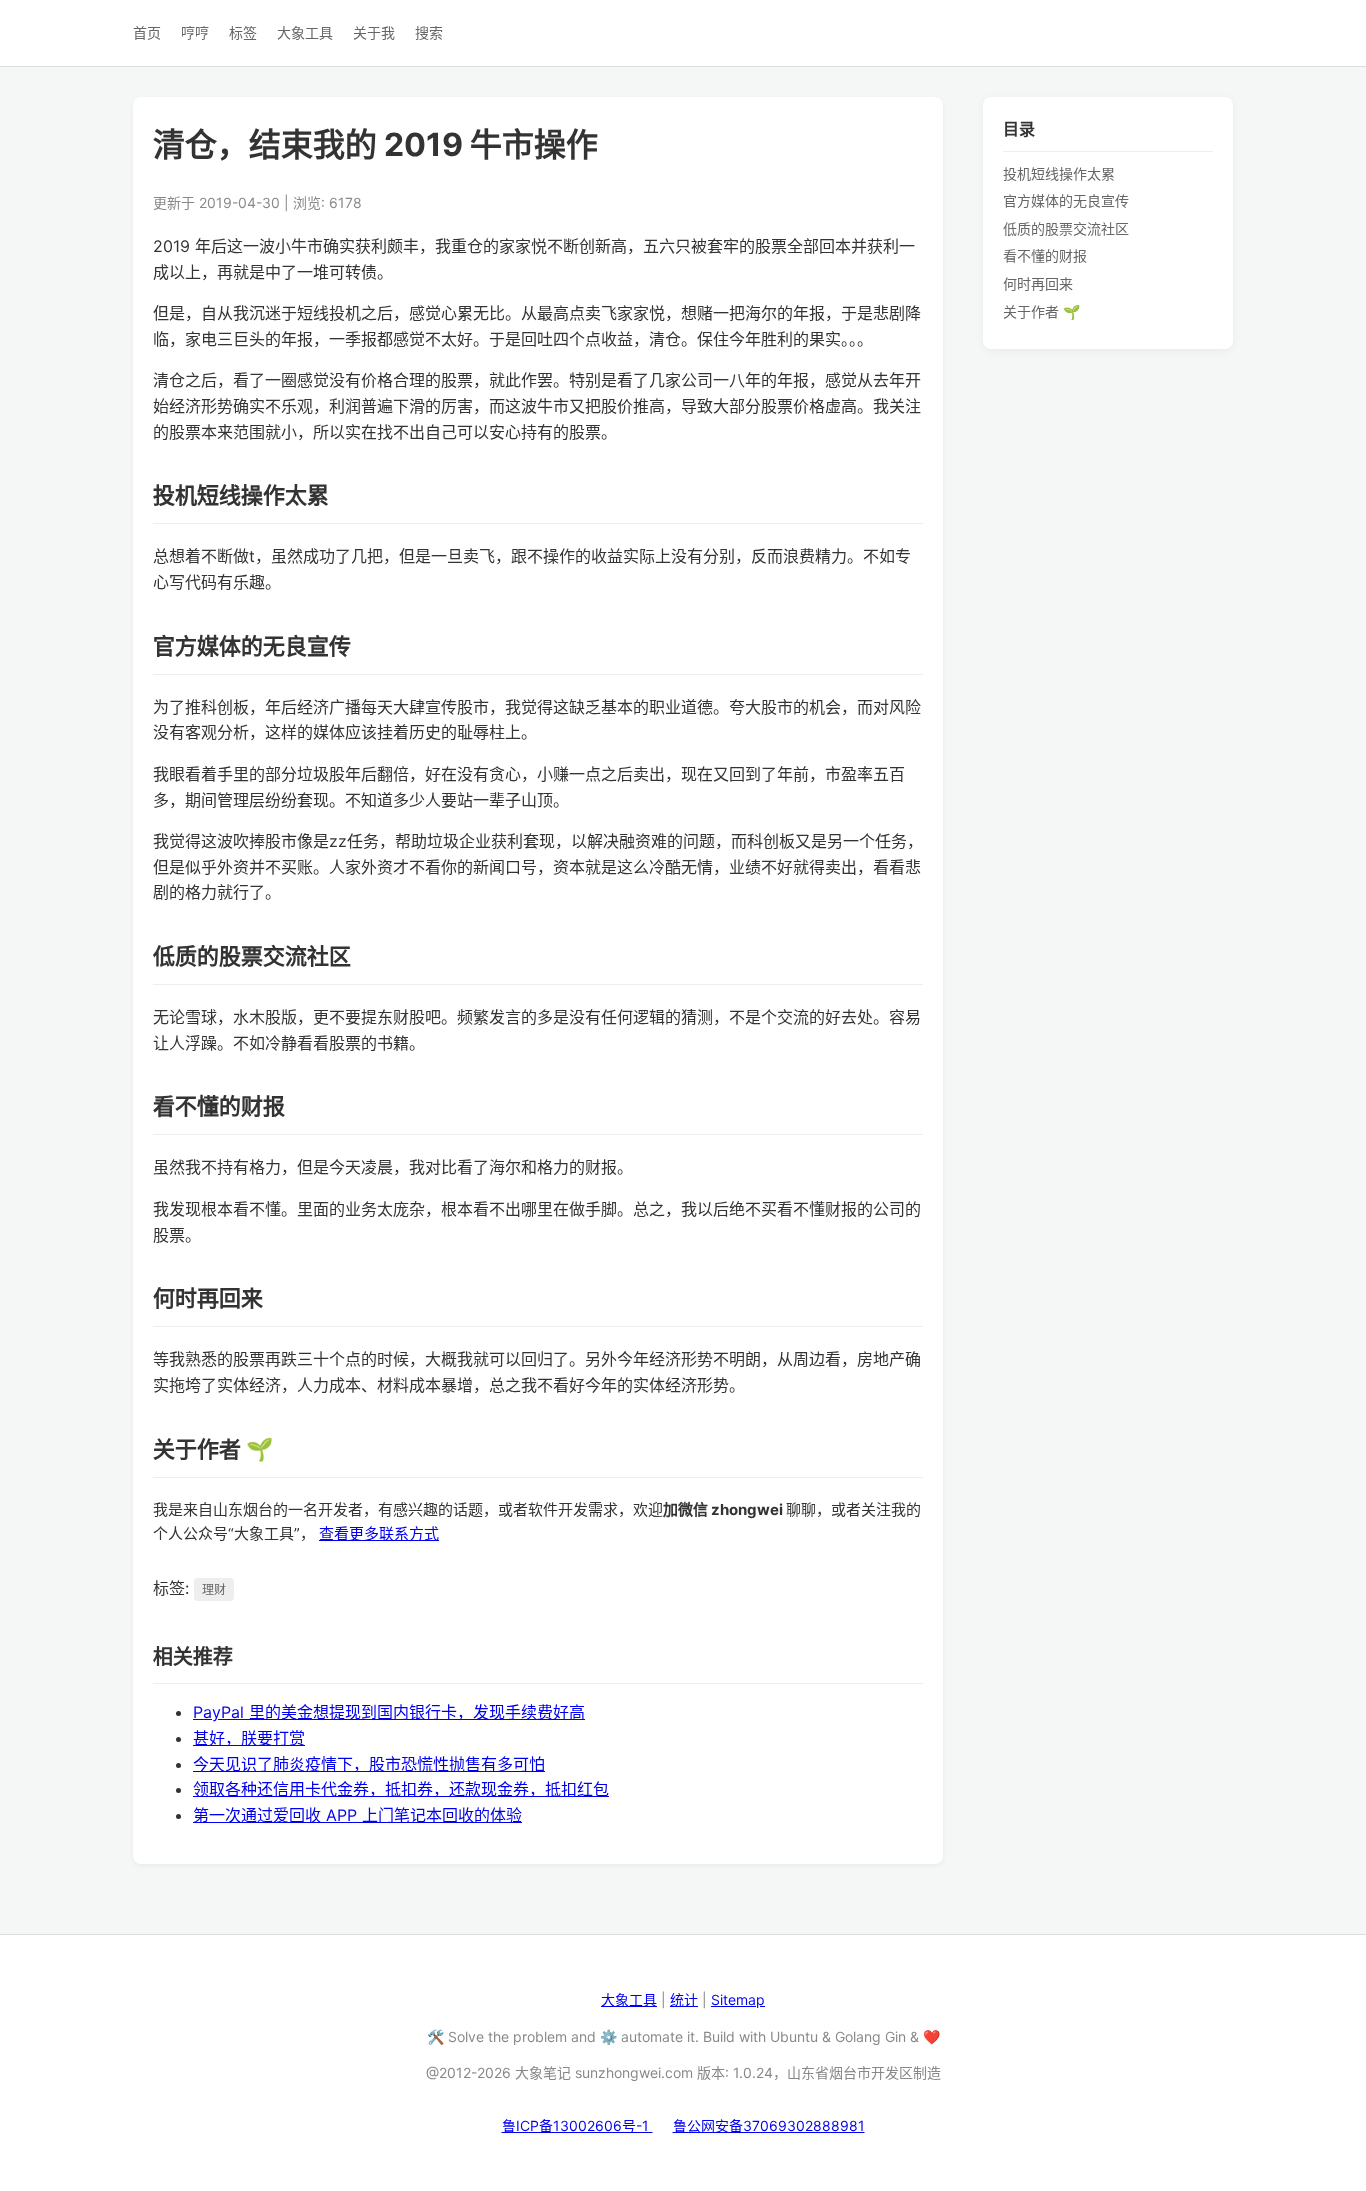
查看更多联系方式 (379, 1533)
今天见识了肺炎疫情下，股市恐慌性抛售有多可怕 (369, 1764)
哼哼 (195, 32)
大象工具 (305, 32)
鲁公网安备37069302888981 (769, 2125)
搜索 (429, 32)
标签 (243, 32)
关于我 (374, 32)
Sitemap (738, 1999)
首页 (147, 32)
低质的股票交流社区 (1066, 227)
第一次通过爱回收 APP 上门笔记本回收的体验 (357, 1815)
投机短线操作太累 (1059, 172)
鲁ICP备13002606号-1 (577, 2125)
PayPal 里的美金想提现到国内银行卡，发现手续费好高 (389, 1712)
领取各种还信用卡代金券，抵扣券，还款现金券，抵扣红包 (401, 1789)
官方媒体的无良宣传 (1066, 200)
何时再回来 (1038, 283)
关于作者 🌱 (1041, 310)
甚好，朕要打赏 (249, 1738)
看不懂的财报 (1045, 255)
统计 (684, 1999)
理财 (214, 1589)
